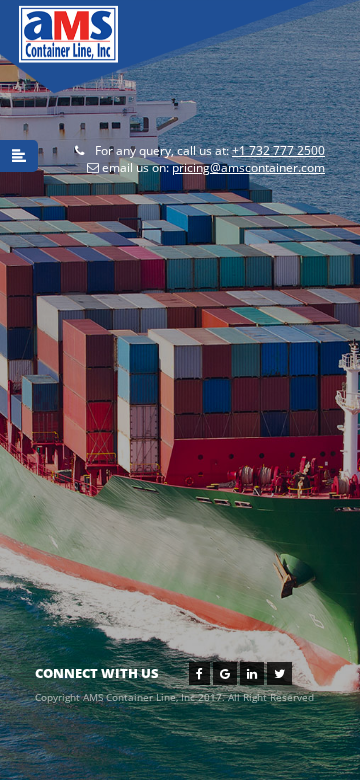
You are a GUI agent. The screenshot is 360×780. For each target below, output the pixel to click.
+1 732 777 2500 (278, 150)
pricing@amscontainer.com (248, 167)
